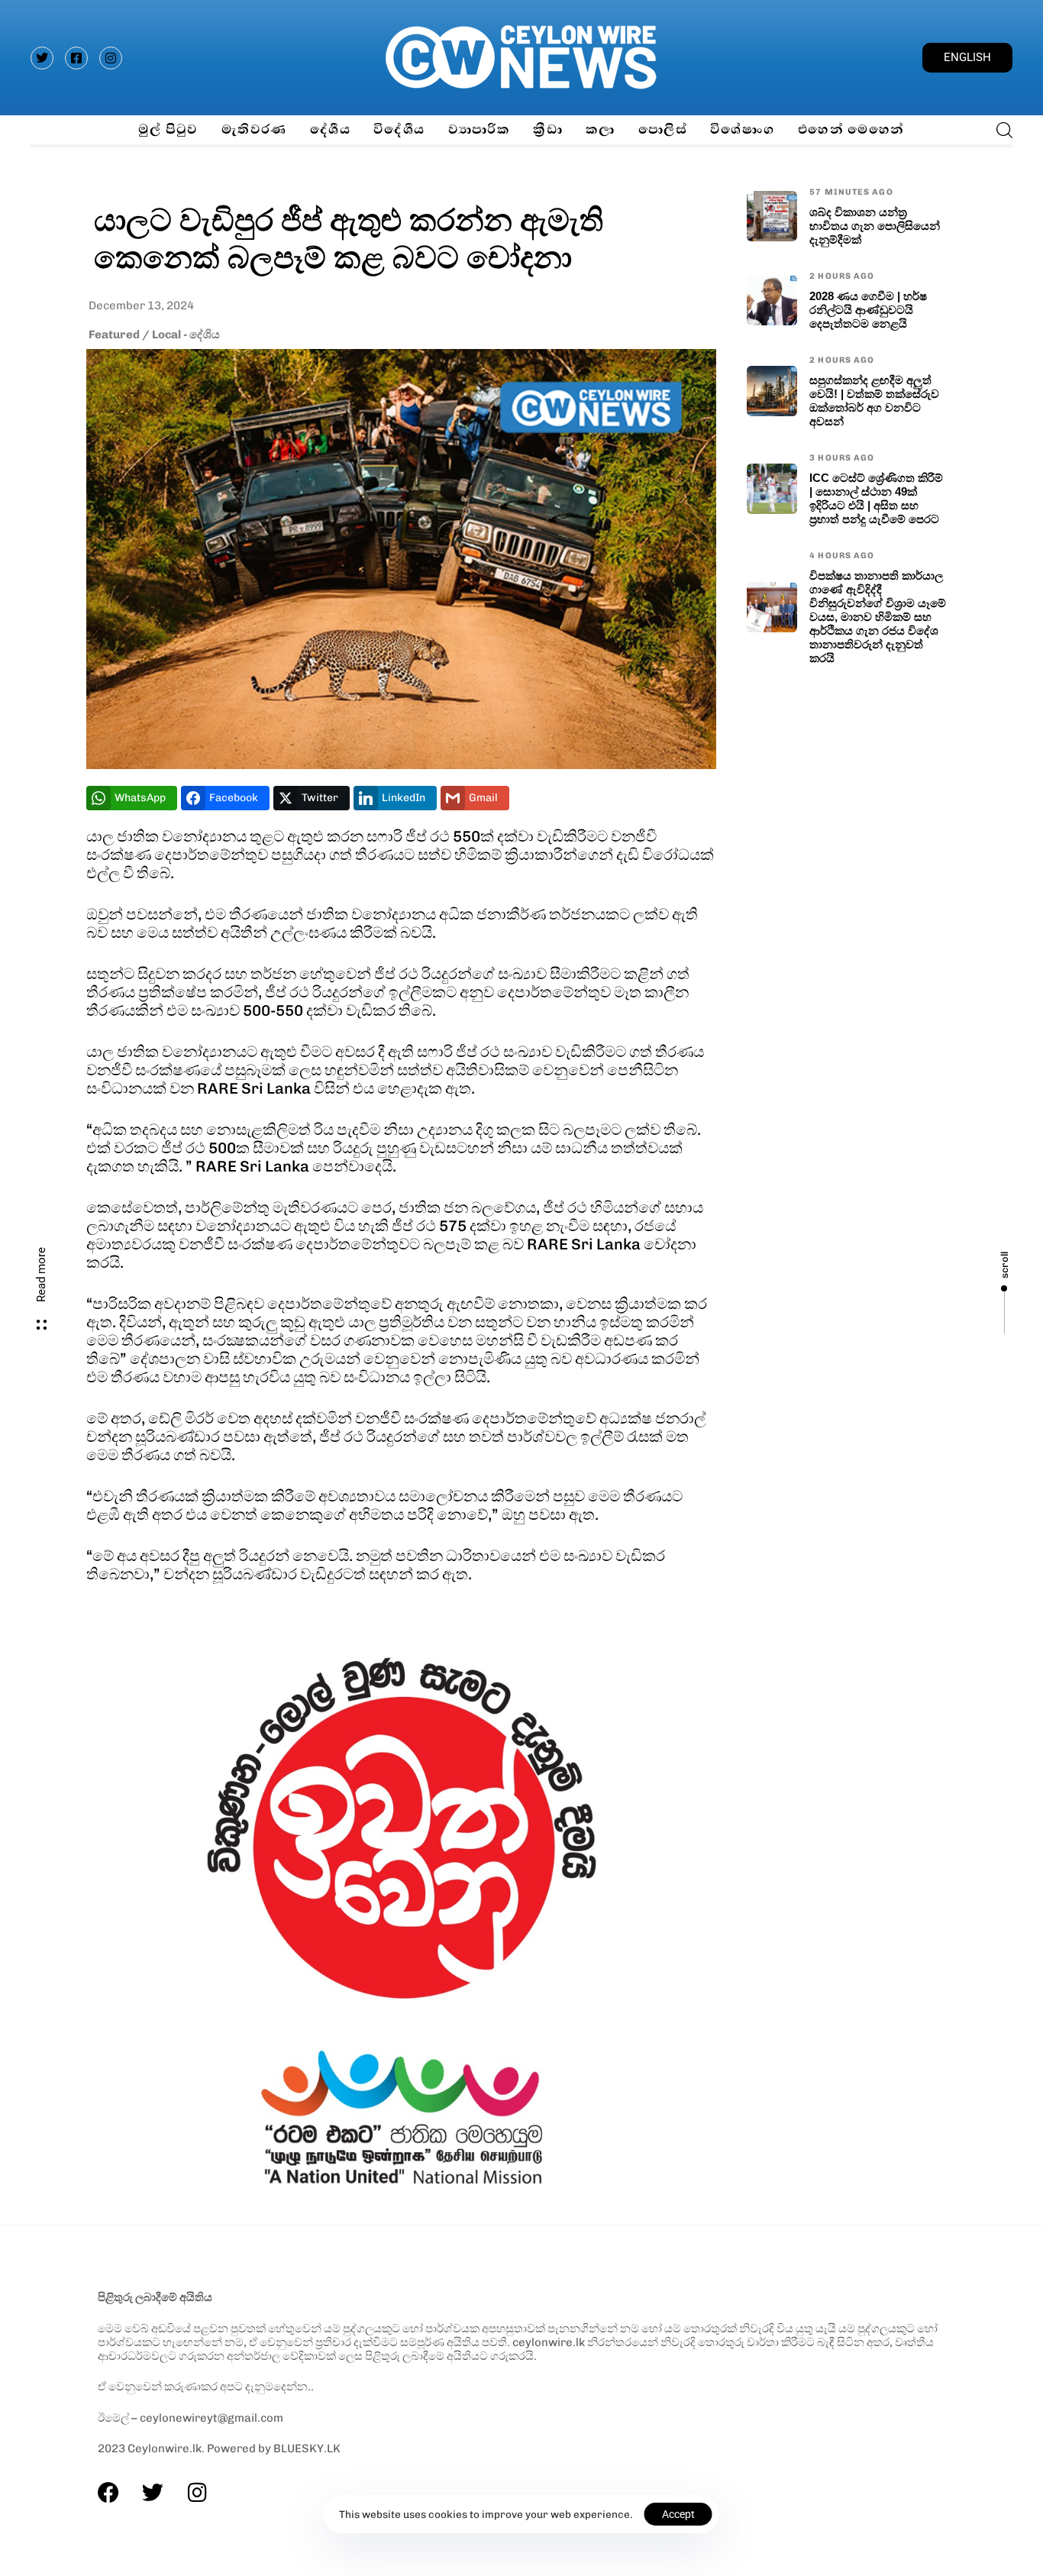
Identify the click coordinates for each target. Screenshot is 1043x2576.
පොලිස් (663, 129)
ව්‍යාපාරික (480, 129)
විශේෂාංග (743, 129)
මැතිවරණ (254, 129)
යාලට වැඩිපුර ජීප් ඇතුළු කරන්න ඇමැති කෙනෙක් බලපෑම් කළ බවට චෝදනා (349, 238)
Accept (678, 2514)
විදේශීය (399, 129)
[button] (1000, 130)
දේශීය (330, 129)
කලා (601, 129)
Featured (114, 335)
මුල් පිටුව (168, 129)
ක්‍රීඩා (548, 129)
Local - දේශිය (186, 335)
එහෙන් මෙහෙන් (851, 129)
